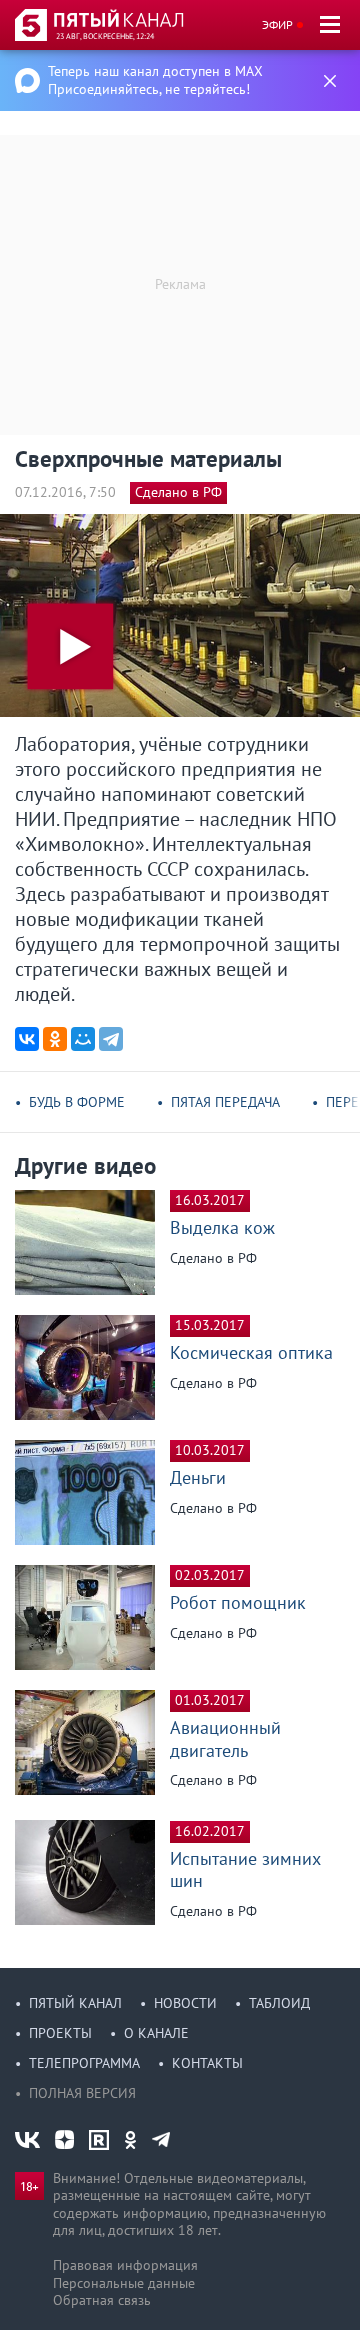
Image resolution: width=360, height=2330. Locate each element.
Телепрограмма (84, 2063)
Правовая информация (125, 2265)
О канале (156, 2033)
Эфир (277, 24)
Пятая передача (225, 1102)
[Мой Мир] (83, 1039)
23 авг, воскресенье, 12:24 (105, 36)
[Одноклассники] (55, 1039)
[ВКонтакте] (27, 1039)
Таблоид (279, 2003)
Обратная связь (102, 2300)
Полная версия (82, 2093)
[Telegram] (111, 1039)
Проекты (60, 2033)
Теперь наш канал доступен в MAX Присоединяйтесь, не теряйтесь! (155, 80)
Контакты (207, 2063)
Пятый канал (75, 2003)
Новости (185, 2003)
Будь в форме (77, 1102)
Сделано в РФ (178, 492)
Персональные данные (124, 2283)
